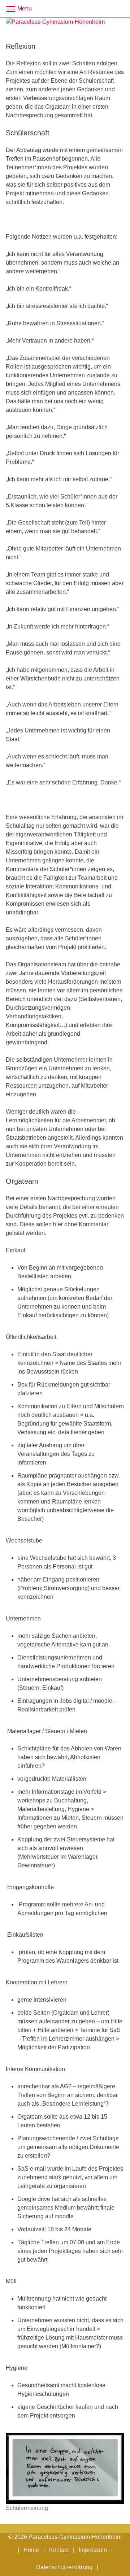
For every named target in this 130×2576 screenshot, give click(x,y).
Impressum (93, 2550)
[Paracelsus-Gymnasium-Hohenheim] (65, 25)
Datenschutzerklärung (64, 2567)
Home (31, 2550)
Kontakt (59, 2550)
